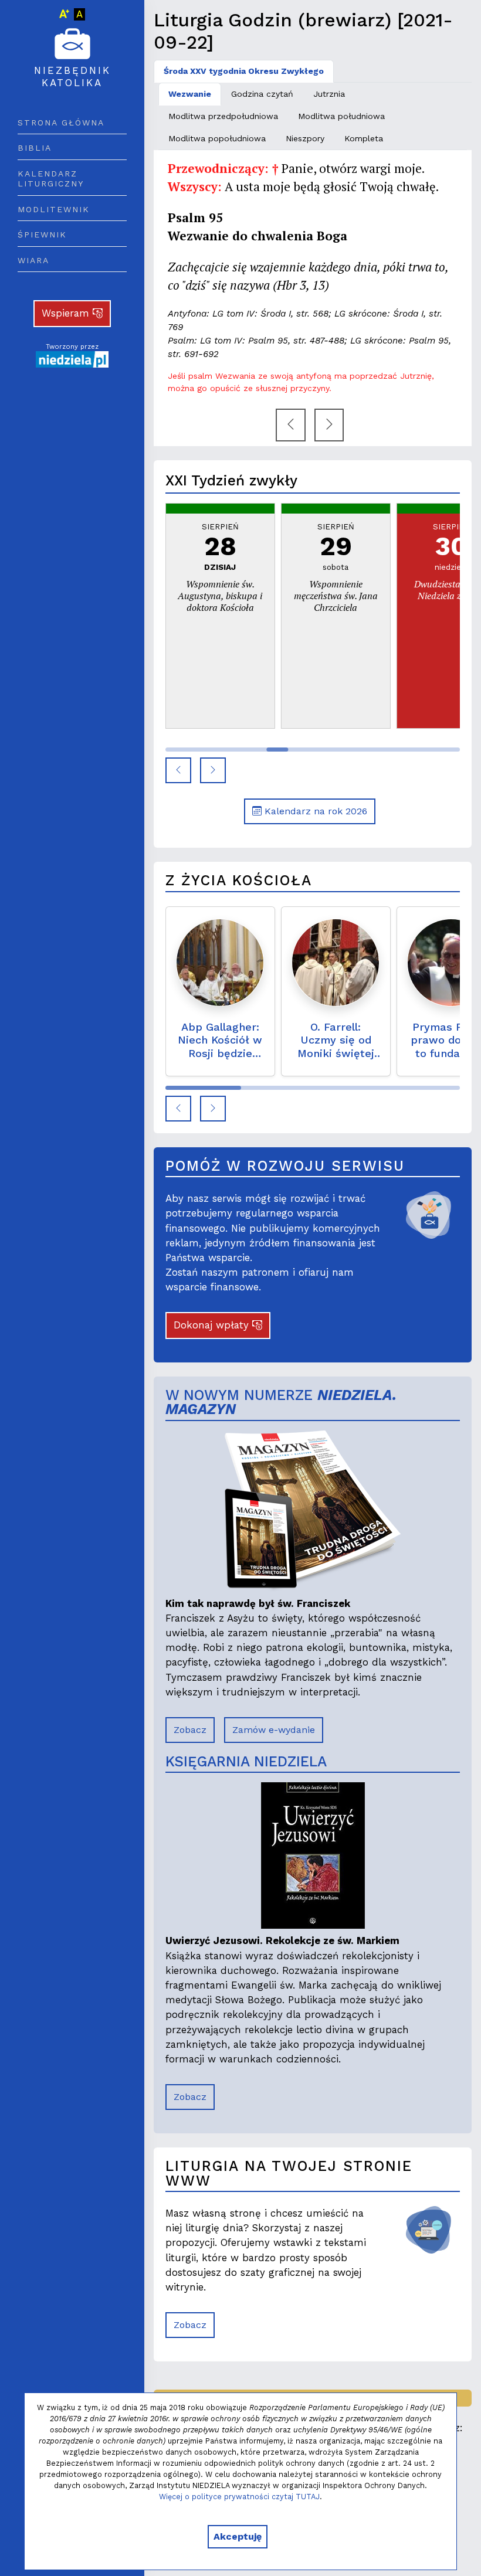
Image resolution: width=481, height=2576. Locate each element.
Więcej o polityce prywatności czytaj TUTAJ (239, 2497)
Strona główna (61, 123)
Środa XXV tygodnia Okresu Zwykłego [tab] (244, 71)
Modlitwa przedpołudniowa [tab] (223, 116)
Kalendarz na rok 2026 (314, 811)
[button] (178, 770)
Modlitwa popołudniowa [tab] (217, 138)
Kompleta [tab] (364, 138)
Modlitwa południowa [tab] (341, 116)
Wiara (33, 260)
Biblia (35, 148)
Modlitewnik (54, 209)
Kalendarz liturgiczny (51, 179)
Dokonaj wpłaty (213, 1325)
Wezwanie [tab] (190, 94)
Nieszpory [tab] (305, 138)
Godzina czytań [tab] (262, 94)
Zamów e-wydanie (274, 1730)
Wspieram (67, 313)
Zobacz (190, 1730)
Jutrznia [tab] (329, 94)
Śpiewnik (42, 235)
